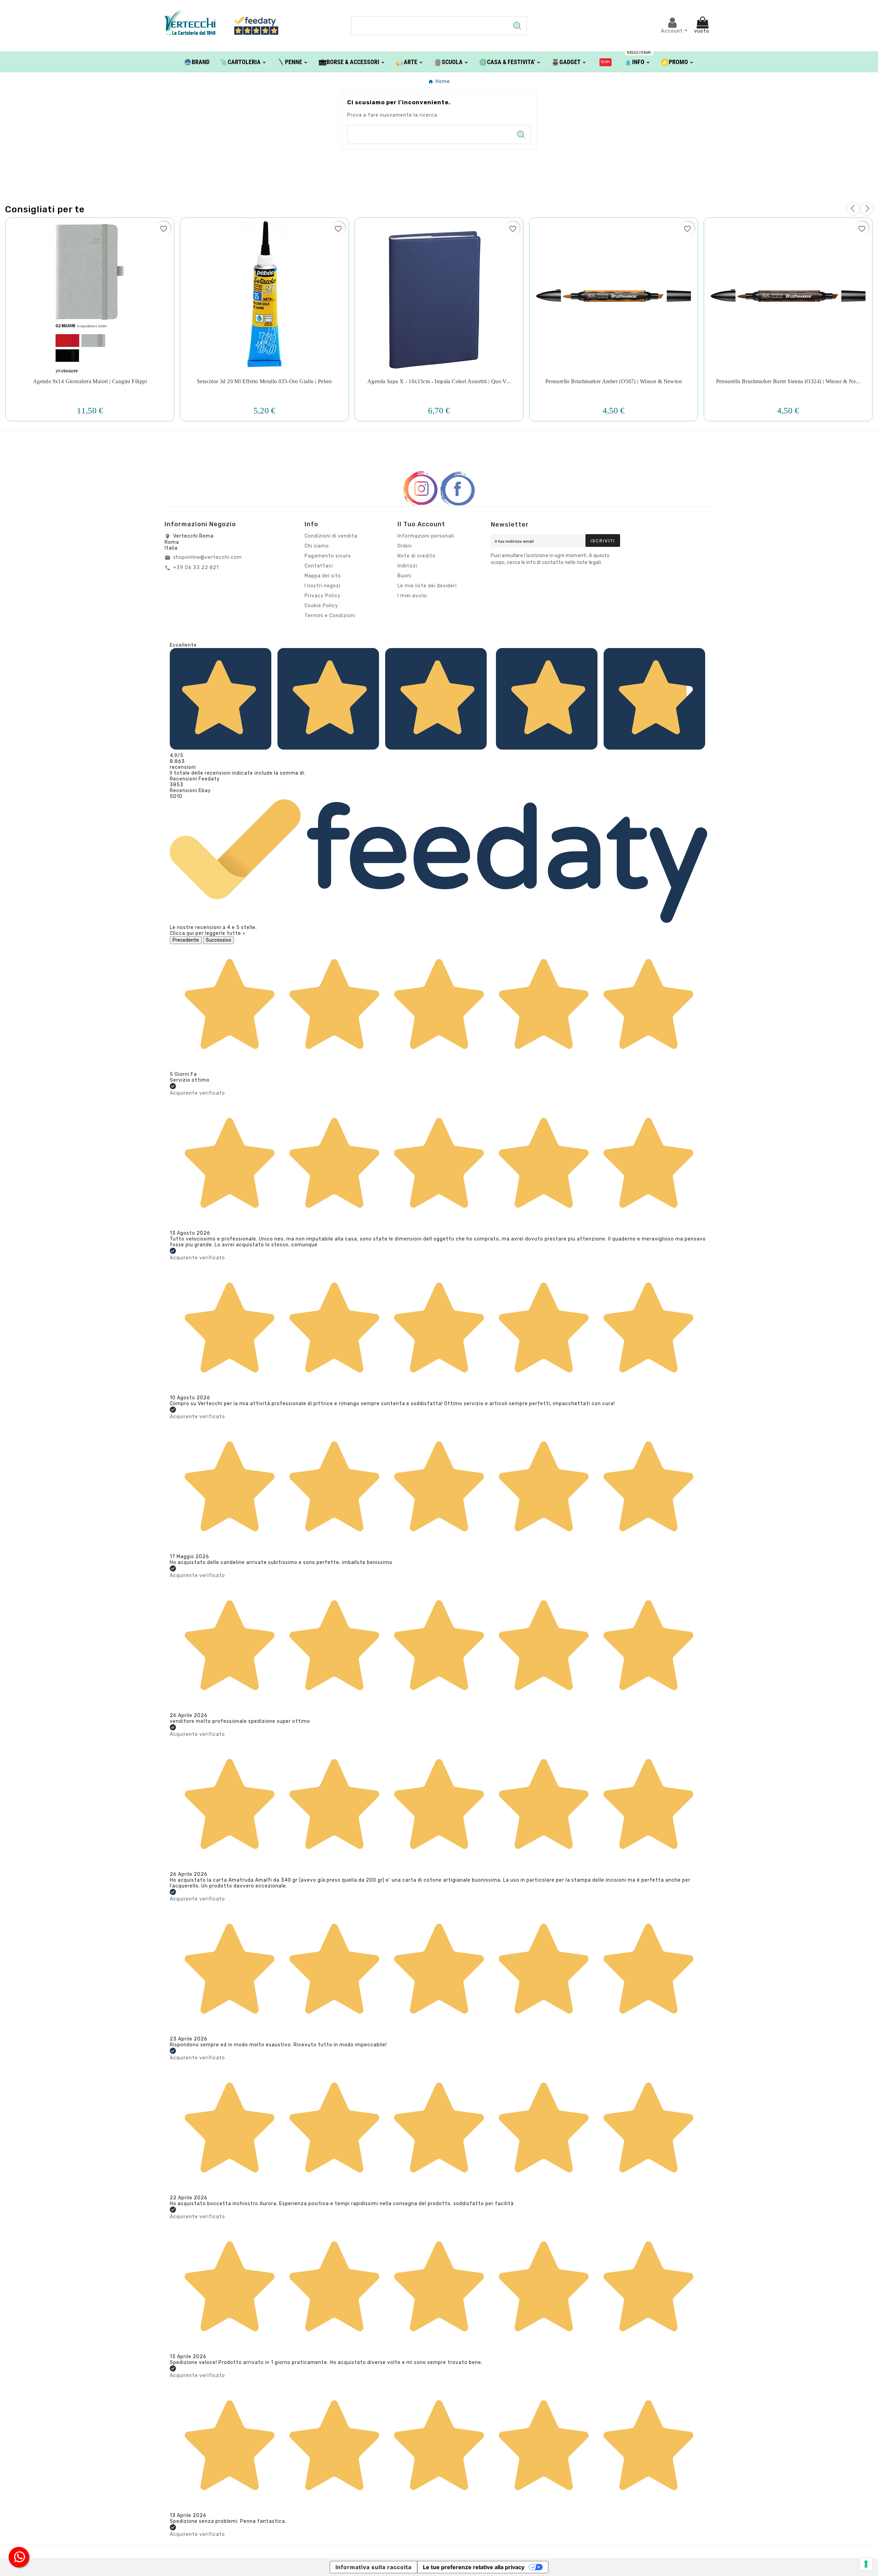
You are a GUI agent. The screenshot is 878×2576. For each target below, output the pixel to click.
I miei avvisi (412, 596)
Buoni (405, 576)
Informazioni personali (426, 536)
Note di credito (417, 556)
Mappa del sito (323, 576)
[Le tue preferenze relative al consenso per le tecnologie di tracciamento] (866, 2564)
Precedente (186, 940)
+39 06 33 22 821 (196, 568)
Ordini (405, 546)
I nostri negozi (323, 586)
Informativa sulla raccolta (373, 2567)
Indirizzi (407, 566)
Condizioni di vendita (331, 536)
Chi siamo (317, 546)
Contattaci (319, 566)
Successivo (218, 940)
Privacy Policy (323, 596)
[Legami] (606, 62)
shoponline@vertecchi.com (207, 557)
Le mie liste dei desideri (427, 586)
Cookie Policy (321, 606)
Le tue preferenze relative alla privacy (474, 2567)
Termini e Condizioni (330, 616)
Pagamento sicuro (328, 556)
